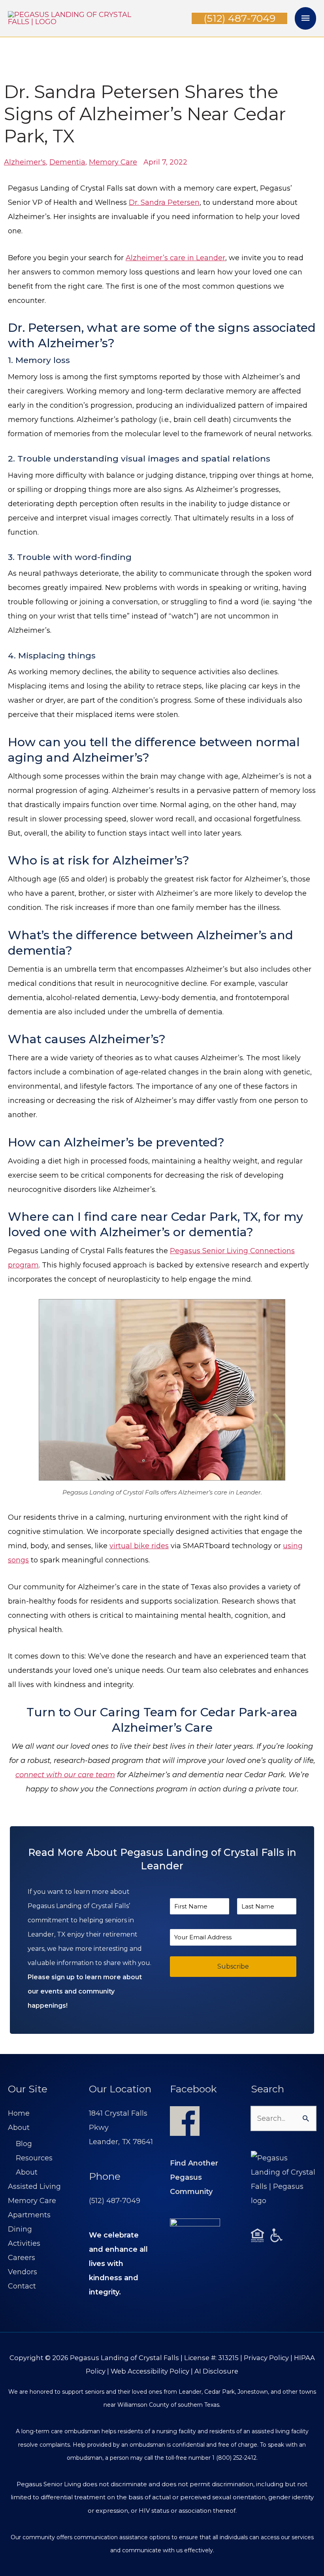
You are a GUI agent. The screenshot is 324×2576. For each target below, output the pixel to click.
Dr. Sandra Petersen (164, 202)
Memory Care (32, 2201)
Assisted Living (34, 2186)
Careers (22, 2258)
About (19, 2128)
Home (19, 2113)
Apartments (29, 2215)
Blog (24, 2144)
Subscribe (233, 1966)
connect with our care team (65, 1775)
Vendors (23, 2272)
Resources (34, 2158)
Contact (22, 2286)
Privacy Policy (266, 2358)
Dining (20, 2229)
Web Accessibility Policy (150, 2371)
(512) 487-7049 (115, 2201)
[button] (239, 18)
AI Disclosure (216, 2371)
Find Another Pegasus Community (194, 2177)
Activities (24, 2243)
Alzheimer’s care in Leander (175, 258)
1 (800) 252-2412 (234, 2458)
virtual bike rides (139, 1546)
